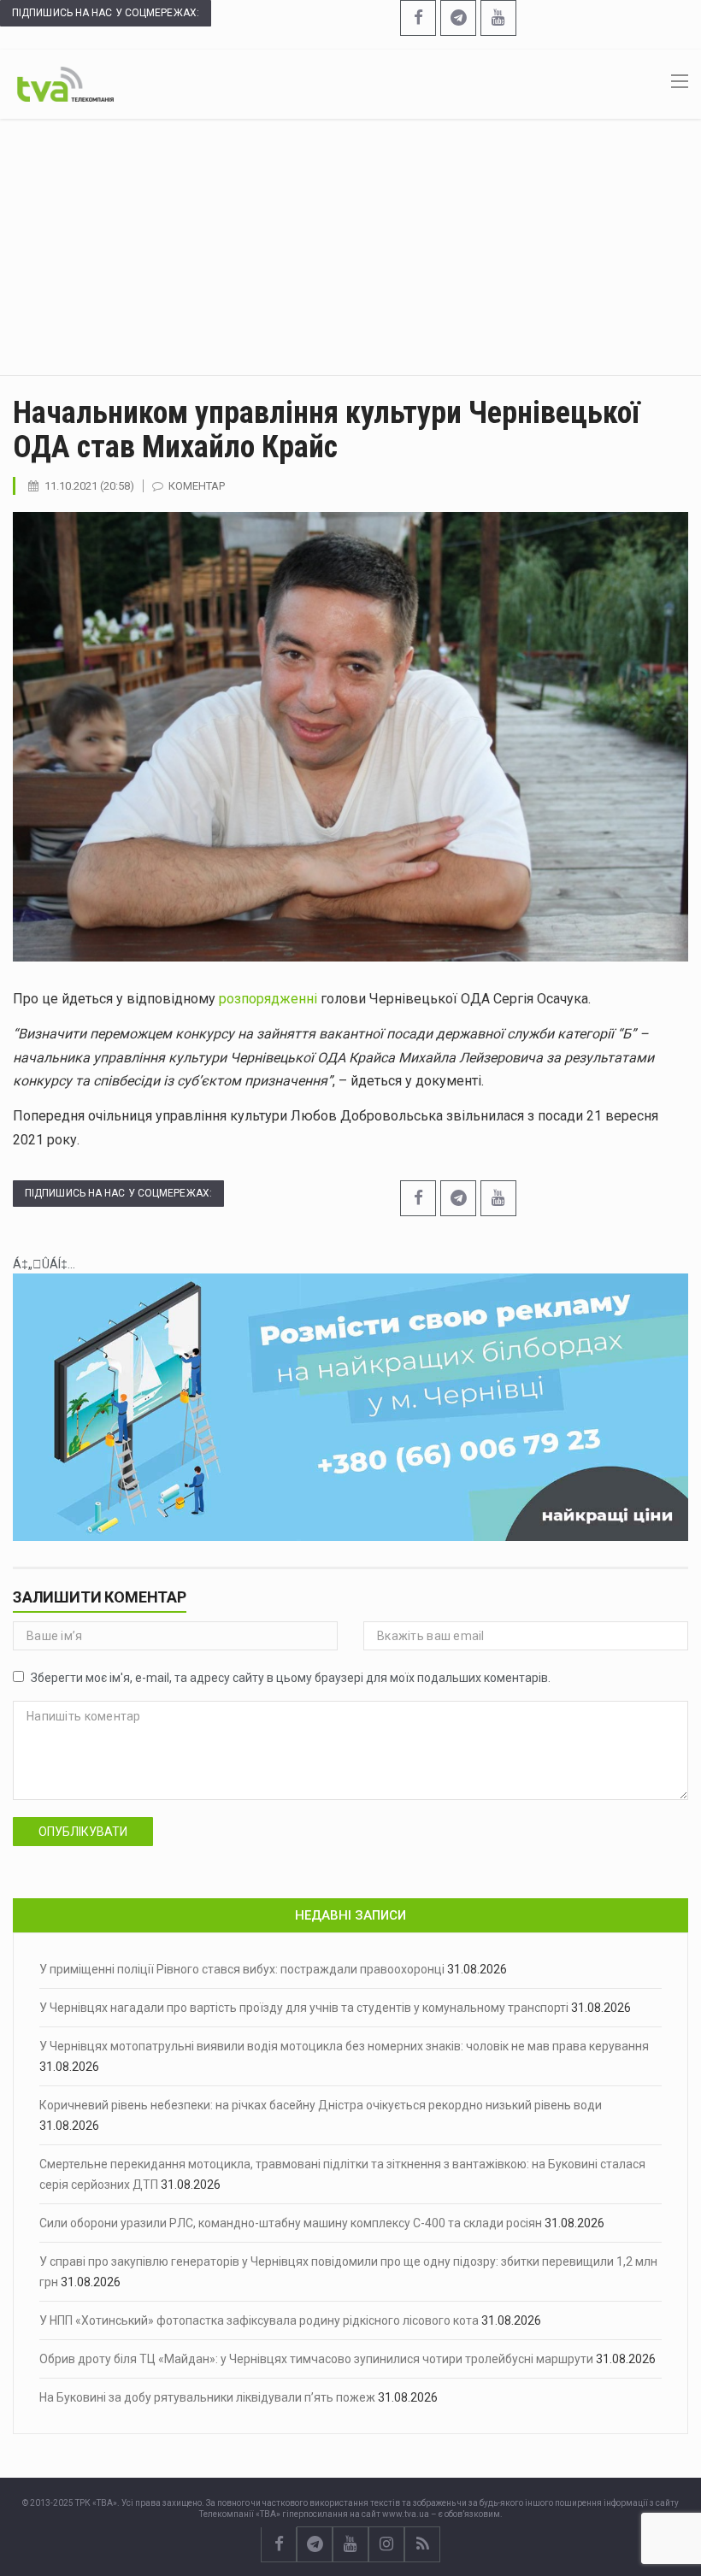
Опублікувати (83, 1832)
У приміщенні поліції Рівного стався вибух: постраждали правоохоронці (242, 1969)
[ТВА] (65, 83)
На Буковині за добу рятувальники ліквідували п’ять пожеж (207, 2397)
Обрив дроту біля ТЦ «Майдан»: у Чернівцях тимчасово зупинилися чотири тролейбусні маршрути (316, 2359)
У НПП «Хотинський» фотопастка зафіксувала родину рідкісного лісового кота (259, 2320)
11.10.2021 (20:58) (89, 486)
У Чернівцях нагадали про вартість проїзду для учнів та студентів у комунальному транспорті (304, 2008)
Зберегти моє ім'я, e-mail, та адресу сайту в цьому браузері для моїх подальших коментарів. (291, 1678)
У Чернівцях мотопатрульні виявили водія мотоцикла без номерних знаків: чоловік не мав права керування (344, 2046)
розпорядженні (270, 999)
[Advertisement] (350, 247)
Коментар (197, 486)
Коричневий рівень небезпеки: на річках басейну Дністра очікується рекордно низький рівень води (321, 2105)
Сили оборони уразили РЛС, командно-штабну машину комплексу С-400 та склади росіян (291, 2223)
